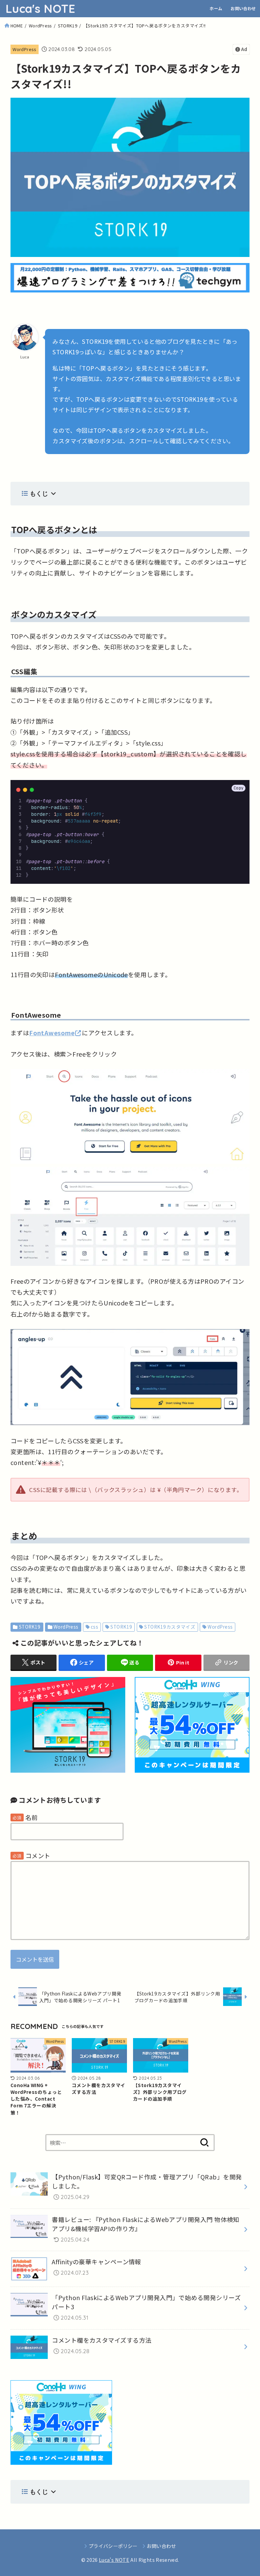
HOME (17, 26)
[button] (239, 788)
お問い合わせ (243, 8)
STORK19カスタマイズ (170, 1627)
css (94, 1627)
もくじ (39, 493)
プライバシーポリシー (113, 2546)
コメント (38, 1856)
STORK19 (68, 26)
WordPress (40, 26)
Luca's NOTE (40, 9)
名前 (32, 1817)
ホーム (216, 8)
